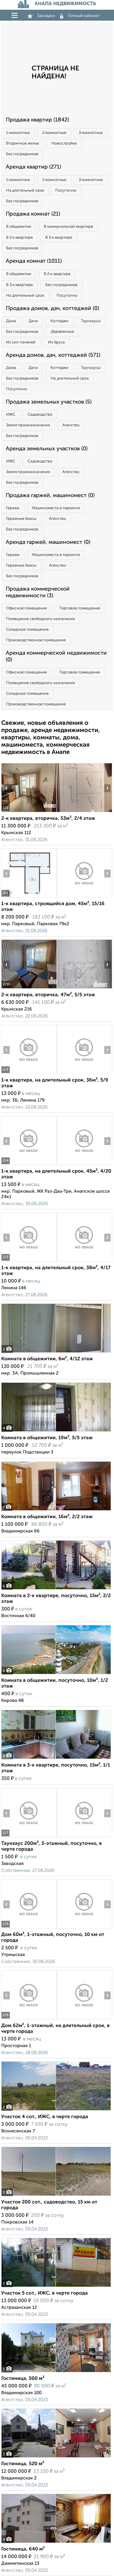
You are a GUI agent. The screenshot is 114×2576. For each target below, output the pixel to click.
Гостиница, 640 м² (23, 2549)
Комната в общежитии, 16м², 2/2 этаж (47, 1517)
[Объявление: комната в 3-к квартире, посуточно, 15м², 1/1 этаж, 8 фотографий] (56, 1759)
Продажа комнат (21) (33, 214)
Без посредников (22, 154)
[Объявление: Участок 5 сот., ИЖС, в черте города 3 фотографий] (56, 2287)
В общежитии (19, 227)
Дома (11, 321)
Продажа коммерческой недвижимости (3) (38, 592)
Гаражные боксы (21, 519)
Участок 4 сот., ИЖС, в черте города (45, 2117)
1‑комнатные (18, 133)
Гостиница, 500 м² (23, 2379)
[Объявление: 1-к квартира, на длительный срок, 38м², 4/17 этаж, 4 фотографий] (29, 1261)
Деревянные (62, 332)
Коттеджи (59, 321)
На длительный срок (25, 191)
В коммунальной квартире (68, 227)
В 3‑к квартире (59, 238)
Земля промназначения (28, 425)
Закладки (46, 16)
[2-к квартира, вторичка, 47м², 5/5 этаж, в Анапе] (29, 988)
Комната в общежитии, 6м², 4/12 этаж (47, 1359)
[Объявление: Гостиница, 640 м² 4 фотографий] (56, 2543)
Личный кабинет (84, 16)
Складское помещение (27, 630)
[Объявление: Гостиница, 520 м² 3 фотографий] (56, 2457)
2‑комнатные (54, 133)
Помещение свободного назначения (40, 619)
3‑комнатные (91, 133)
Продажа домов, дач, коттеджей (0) (52, 308)
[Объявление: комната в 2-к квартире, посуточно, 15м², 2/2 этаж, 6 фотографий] (56, 1589)
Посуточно (66, 191)
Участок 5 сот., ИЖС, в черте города (45, 2293)
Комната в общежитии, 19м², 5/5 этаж (47, 1438)
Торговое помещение (80, 608)
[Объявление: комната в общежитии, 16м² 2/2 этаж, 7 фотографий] (56, 1510)
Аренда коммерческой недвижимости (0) (56, 656)
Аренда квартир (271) (33, 167)
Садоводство (40, 415)
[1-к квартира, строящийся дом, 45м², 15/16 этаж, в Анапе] (29, 897)
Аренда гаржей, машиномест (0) (48, 542)
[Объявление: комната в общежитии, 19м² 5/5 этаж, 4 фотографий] (56, 1431)
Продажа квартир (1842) (37, 120)
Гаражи (13, 508)
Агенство (71, 425)
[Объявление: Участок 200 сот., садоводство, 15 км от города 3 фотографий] (56, 2196)
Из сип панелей (21, 342)
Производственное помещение (36, 640)
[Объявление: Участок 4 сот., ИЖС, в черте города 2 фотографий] (56, 2110)
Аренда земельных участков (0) (47, 449)
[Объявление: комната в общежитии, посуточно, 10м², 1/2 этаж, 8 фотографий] (56, 1674)
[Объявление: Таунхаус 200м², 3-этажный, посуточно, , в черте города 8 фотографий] (29, 1837)
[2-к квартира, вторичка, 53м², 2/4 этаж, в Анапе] (29, 812)
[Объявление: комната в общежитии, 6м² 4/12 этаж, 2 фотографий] (56, 1353)
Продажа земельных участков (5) (49, 402)
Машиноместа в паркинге (56, 508)
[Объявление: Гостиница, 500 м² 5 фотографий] (56, 2372)
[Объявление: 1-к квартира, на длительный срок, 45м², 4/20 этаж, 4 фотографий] (29, 1165)
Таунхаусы (91, 321)
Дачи (33, 321)
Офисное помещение (26, 608)
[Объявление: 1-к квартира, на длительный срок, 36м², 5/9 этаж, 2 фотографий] (29, 1074)
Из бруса (56, 342)
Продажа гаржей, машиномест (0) (50, 496)
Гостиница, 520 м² (23, 2464)
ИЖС (11, 415)
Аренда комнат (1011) (34, 261)
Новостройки (64, 143)
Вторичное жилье (22, 143)
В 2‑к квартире (19, 238)
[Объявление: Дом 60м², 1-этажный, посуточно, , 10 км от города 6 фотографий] (29, 1928)
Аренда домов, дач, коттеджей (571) (53, 355)
